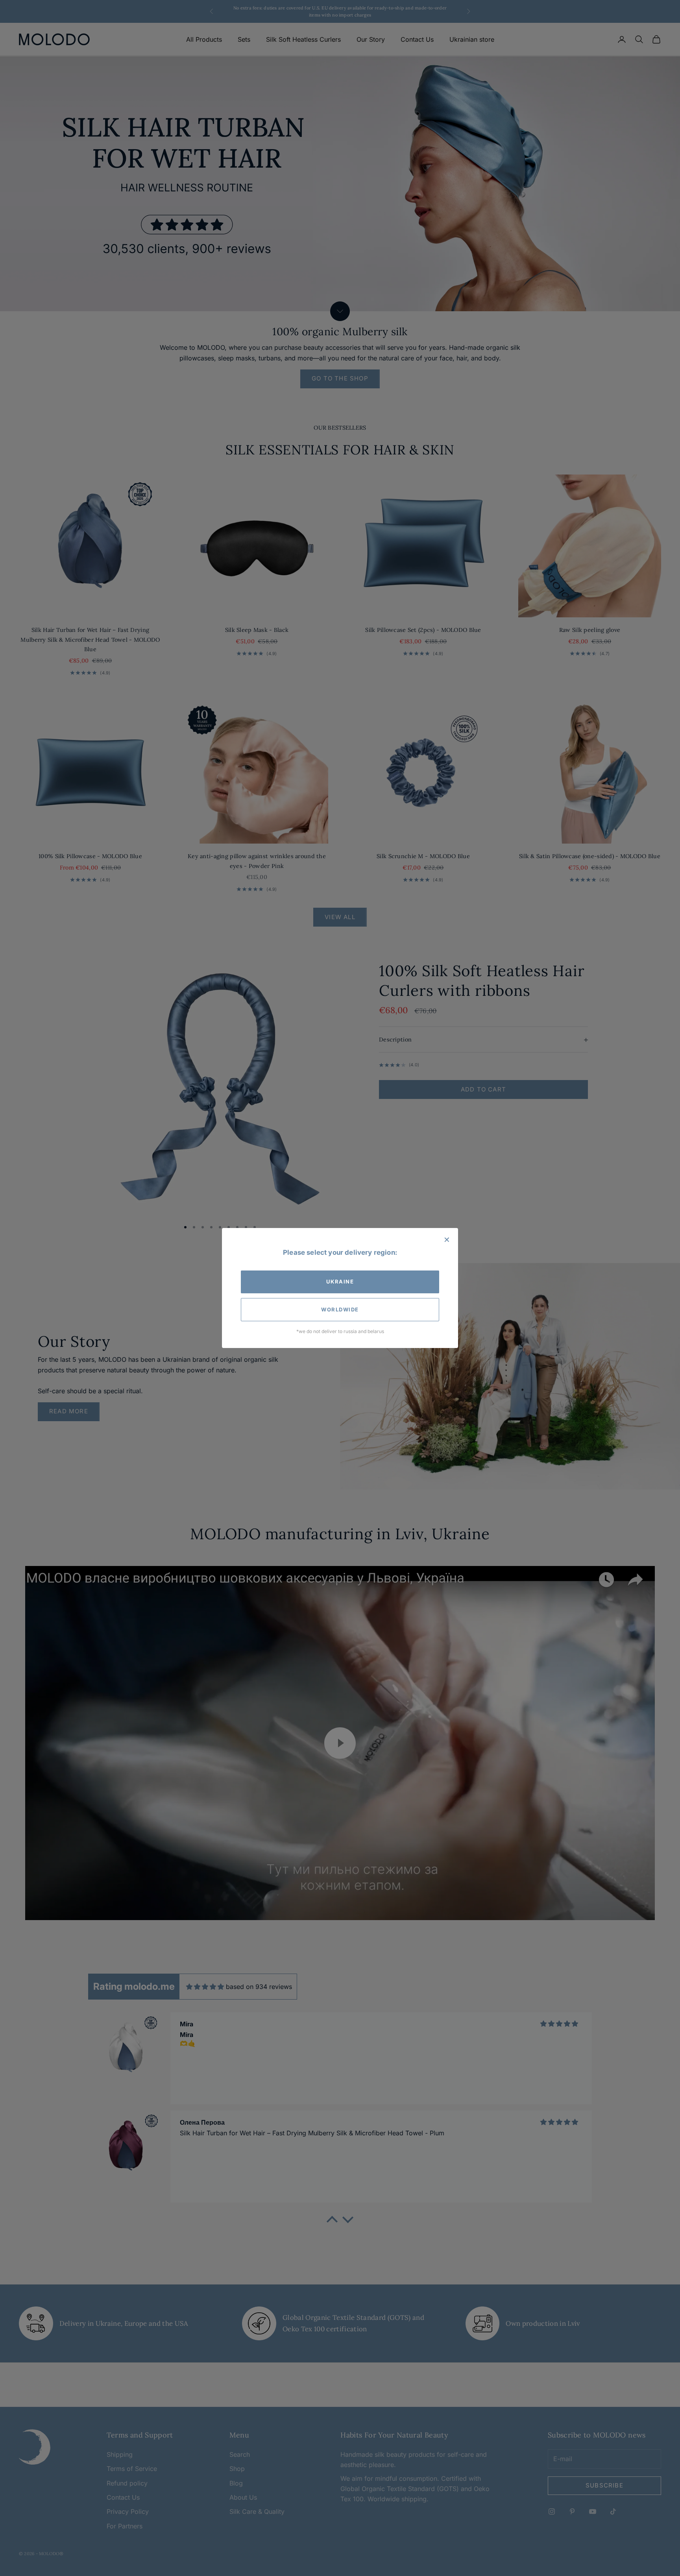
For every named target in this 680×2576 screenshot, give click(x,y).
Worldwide (340, 1309)
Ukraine (340, 1282)
